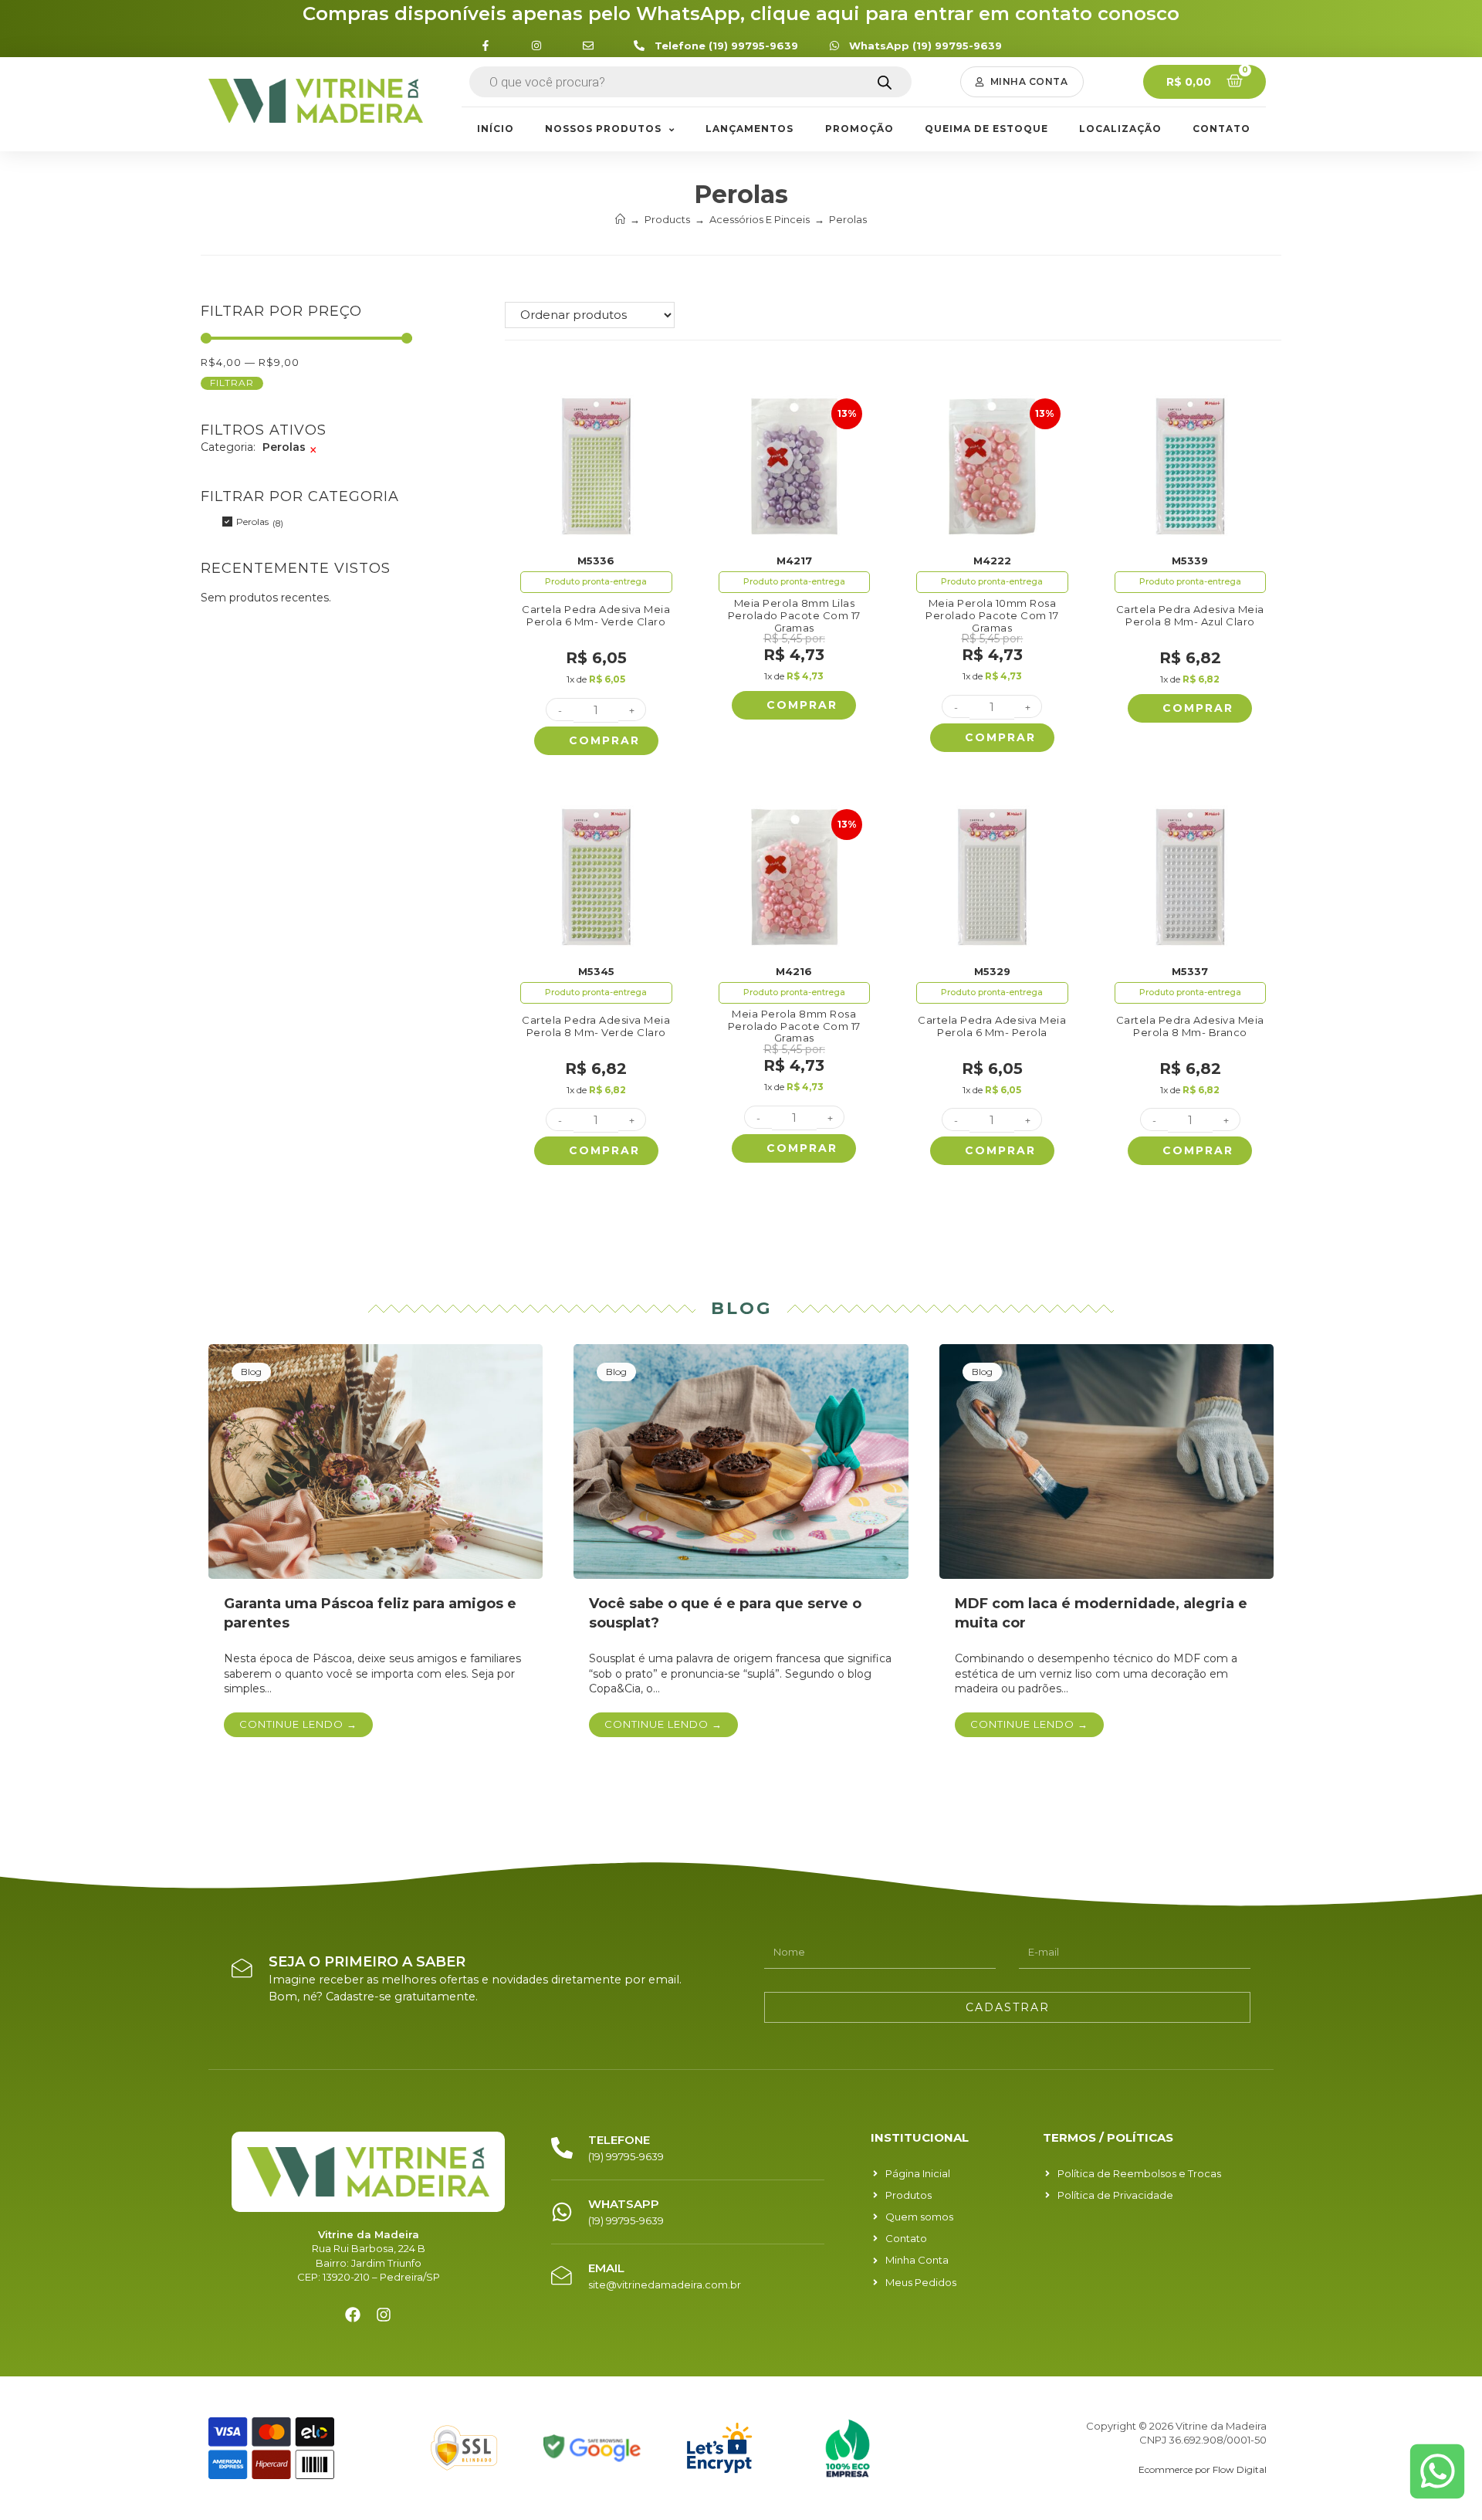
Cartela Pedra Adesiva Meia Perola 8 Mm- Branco (1190, 1026)
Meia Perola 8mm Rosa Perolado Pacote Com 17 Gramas (794, 1026)
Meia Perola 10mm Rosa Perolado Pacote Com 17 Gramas (992, 615)
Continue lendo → (298, 1724)
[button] (1022, 82)
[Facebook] (353, 2315)
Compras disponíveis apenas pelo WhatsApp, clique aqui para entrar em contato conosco (741, 14)
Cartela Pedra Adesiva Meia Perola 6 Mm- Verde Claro (596, 616)
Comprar (604, 740)
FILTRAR (232, 383)
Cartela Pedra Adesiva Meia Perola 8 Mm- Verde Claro (596, 1026)
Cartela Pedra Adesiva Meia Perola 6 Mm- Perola (992, 1026)
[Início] (620, 219)
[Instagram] (384, 2315)
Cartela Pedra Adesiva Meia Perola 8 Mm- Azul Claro (1190, 616)
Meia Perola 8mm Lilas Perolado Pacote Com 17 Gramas (794, 615)
